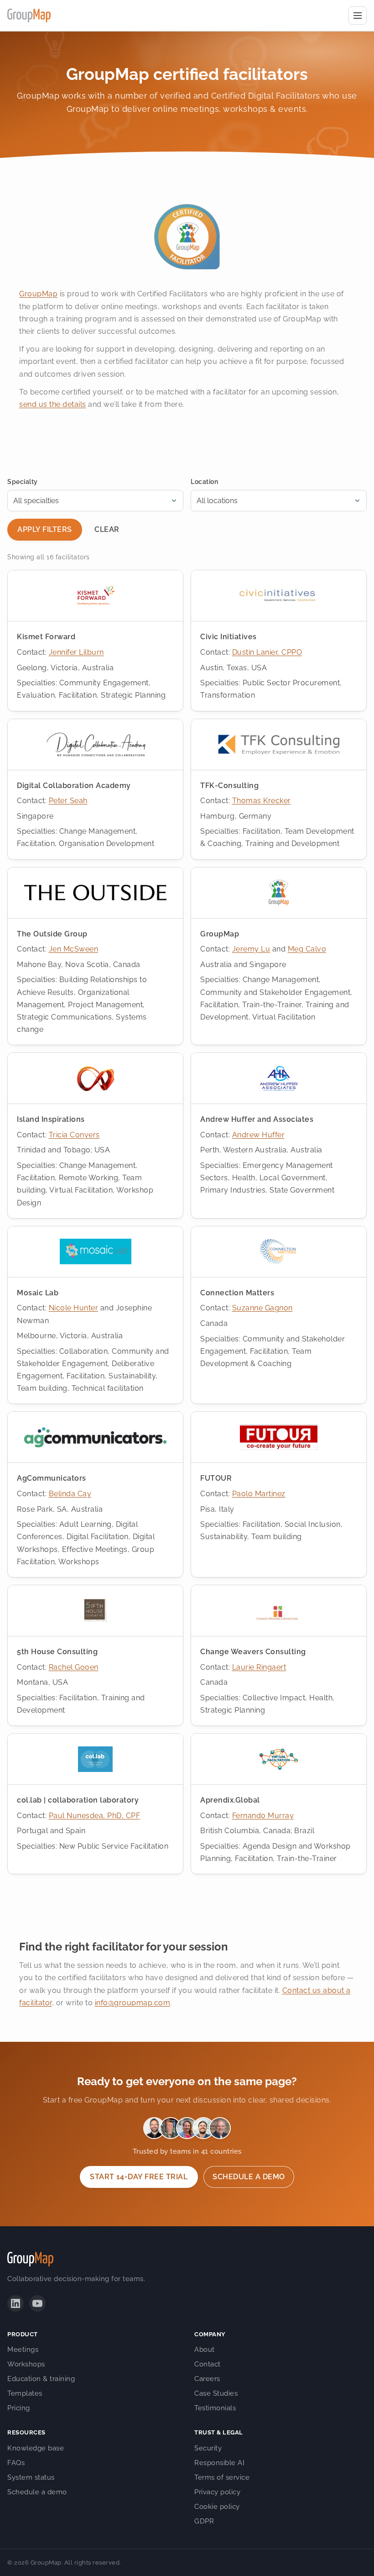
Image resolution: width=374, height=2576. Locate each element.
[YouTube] (37, 2303)
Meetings (23, 2350)
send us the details (53, 404)
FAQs (16, 2463)
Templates (25, 2393)
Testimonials (215, 2408)
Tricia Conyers (74, 1135)
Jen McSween (74, 949)
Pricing (19, 2408)
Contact (208, 2364)
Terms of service (222, 2477)
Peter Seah (68, 801)
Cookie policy (217, 2507)
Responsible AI (219, 2463)
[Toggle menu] (358, 16)
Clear (107, 529)
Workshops (26, 2364)
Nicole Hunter (74, 1308)
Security (208, 2448)
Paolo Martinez (259, 1494)
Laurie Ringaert (259, 1667)
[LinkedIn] (16, 2303)
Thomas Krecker (262, 801)
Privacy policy (217, 2492)
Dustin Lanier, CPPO (267, 652)
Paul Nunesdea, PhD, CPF (95, 1816)
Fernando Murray (263, 1816)
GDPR (204, 2521)
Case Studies (216, 2393)
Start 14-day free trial (139, 2177)
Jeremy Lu (251, 949)
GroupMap (38, 294)
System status (31, 2477)
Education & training (41, 2379)
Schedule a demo (249, 2177)
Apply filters (44, 529)
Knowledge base (36, 2448)
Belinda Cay (70, 1494)
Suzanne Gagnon (262, 1308)
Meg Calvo (307, 949)
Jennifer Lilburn (76, 652)
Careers (207, 2379)
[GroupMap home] (29, 16)
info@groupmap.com (133, 2003)
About (205, 2350)
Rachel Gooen (74, 1667)
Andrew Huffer (259, 1135)
